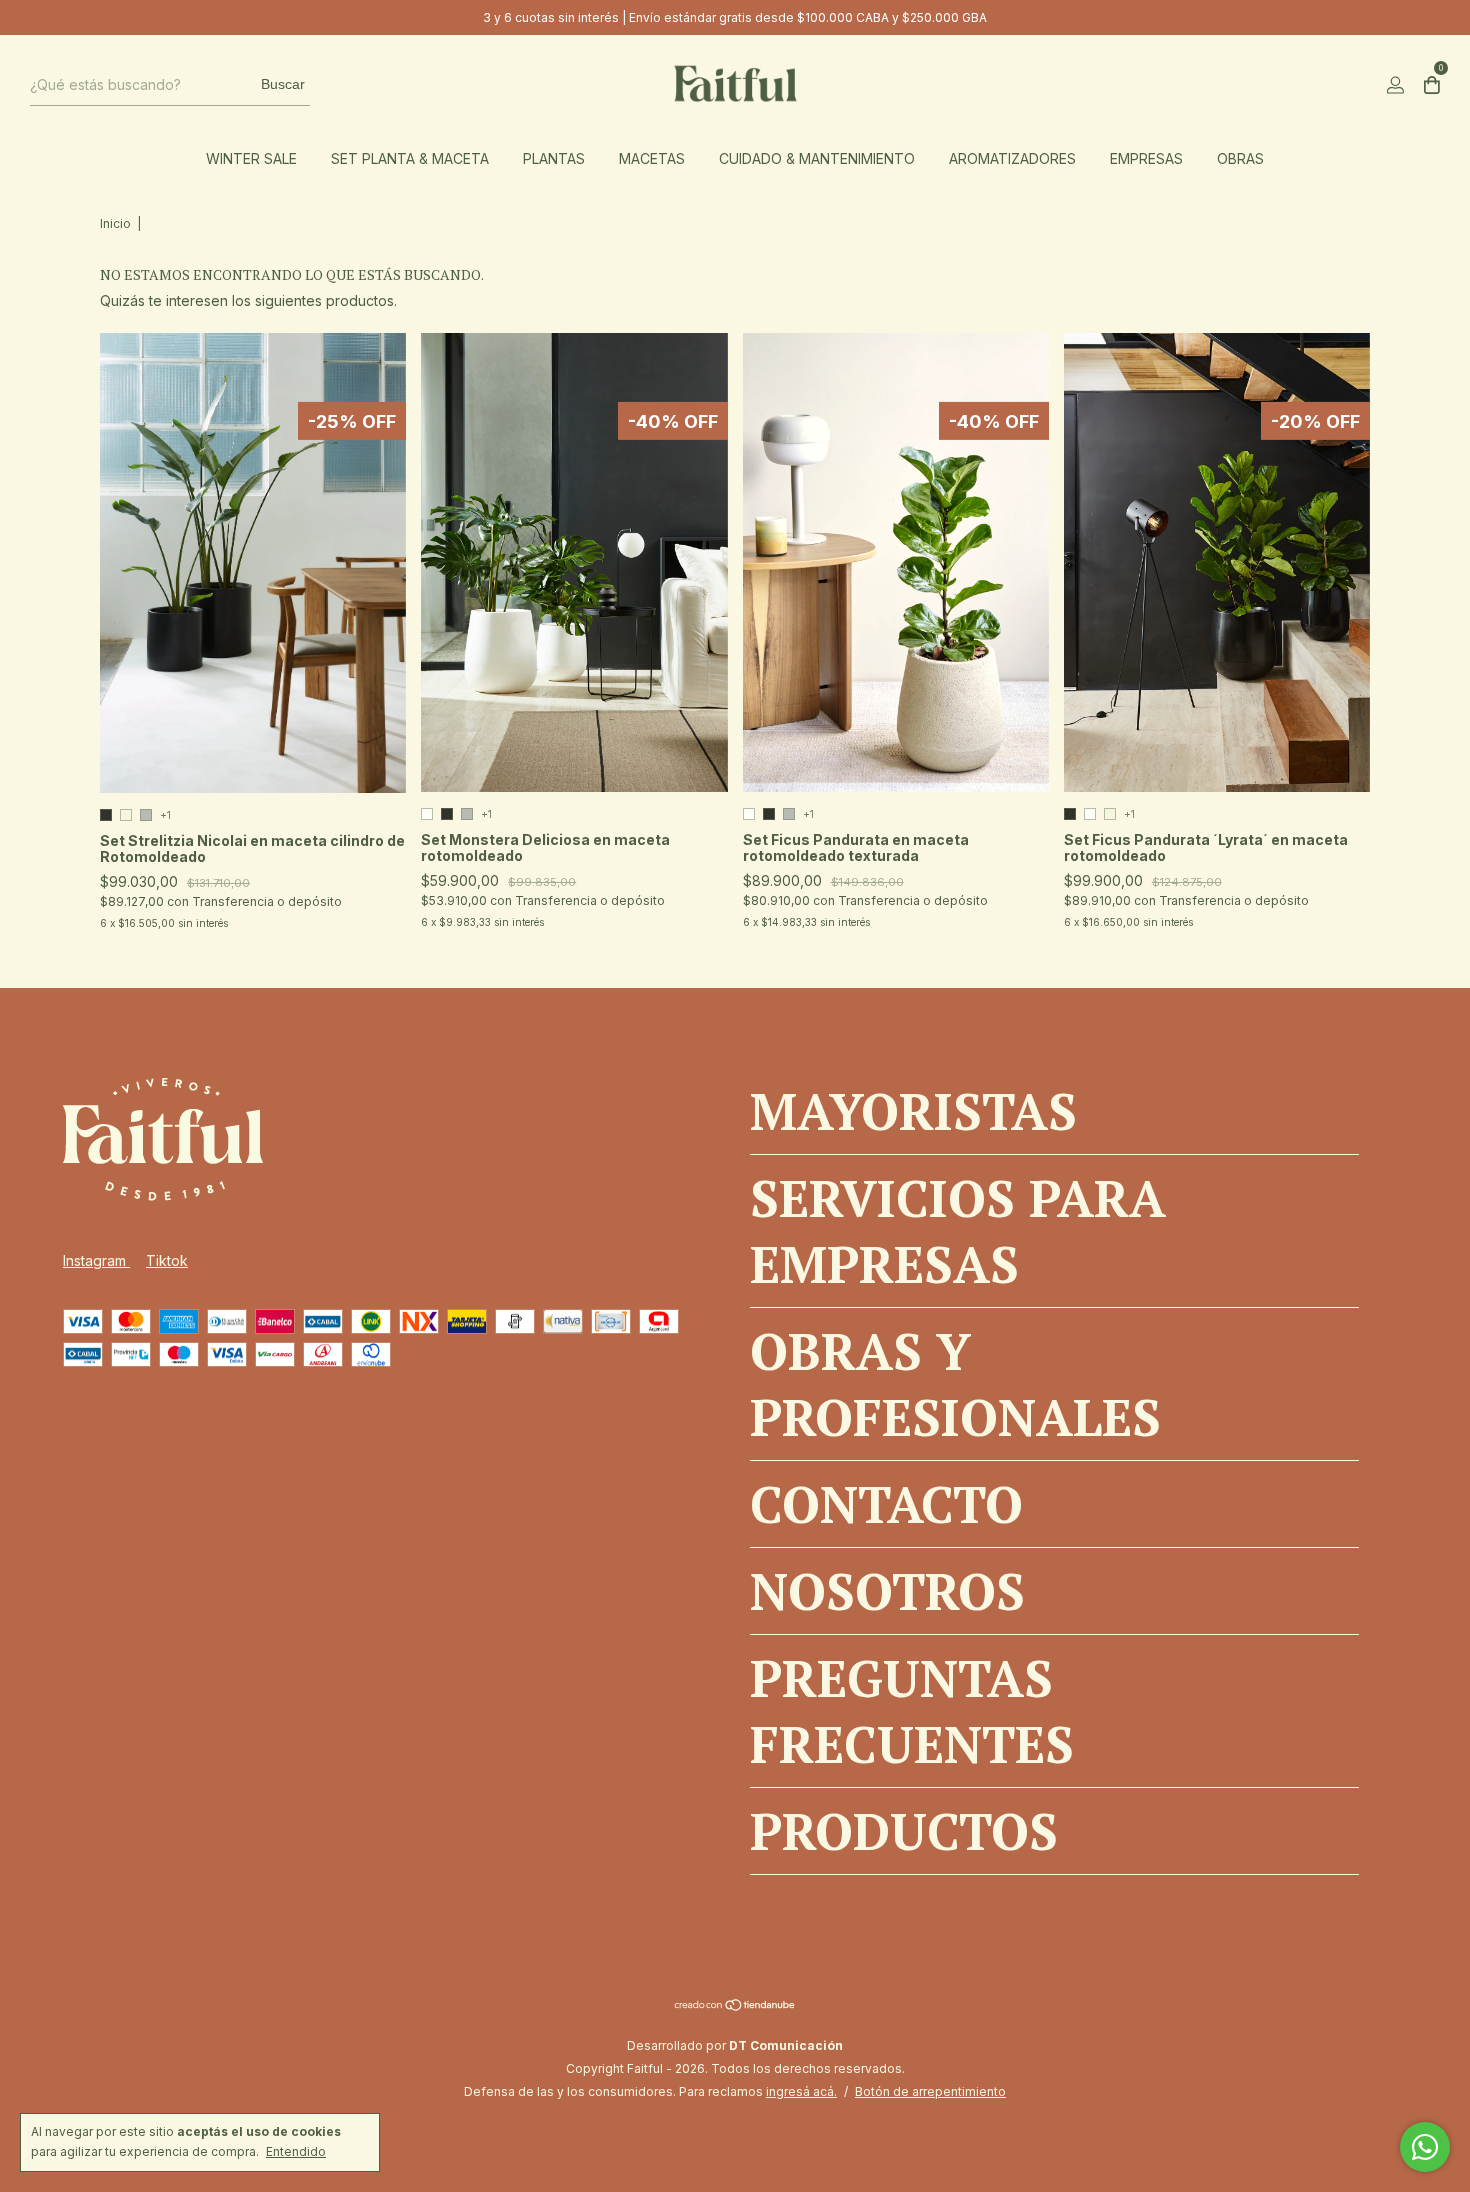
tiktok (167, 1260)
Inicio (115, 223)
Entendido (296, 2151)
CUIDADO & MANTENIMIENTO (817, 158)
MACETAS (652, 158)
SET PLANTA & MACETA (410, 158)
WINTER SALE (251, 158)
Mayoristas (913, 1111)
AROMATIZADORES (1012, 158)
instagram (96, 1260)
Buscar (283, 84)
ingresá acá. (801, 2091)
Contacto (886, 1504)
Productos (904, 1831)
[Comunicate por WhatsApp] (1425, 2147)
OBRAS (1240, 158)
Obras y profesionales (955, 1384)
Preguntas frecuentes (912, 1711)
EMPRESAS (1146, 158)
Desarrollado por (735, 2045)
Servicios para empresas (958, 1231)
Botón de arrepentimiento (930, 2091)
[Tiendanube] (735, 2006)
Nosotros (887, 1591)
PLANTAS (554, 158)
